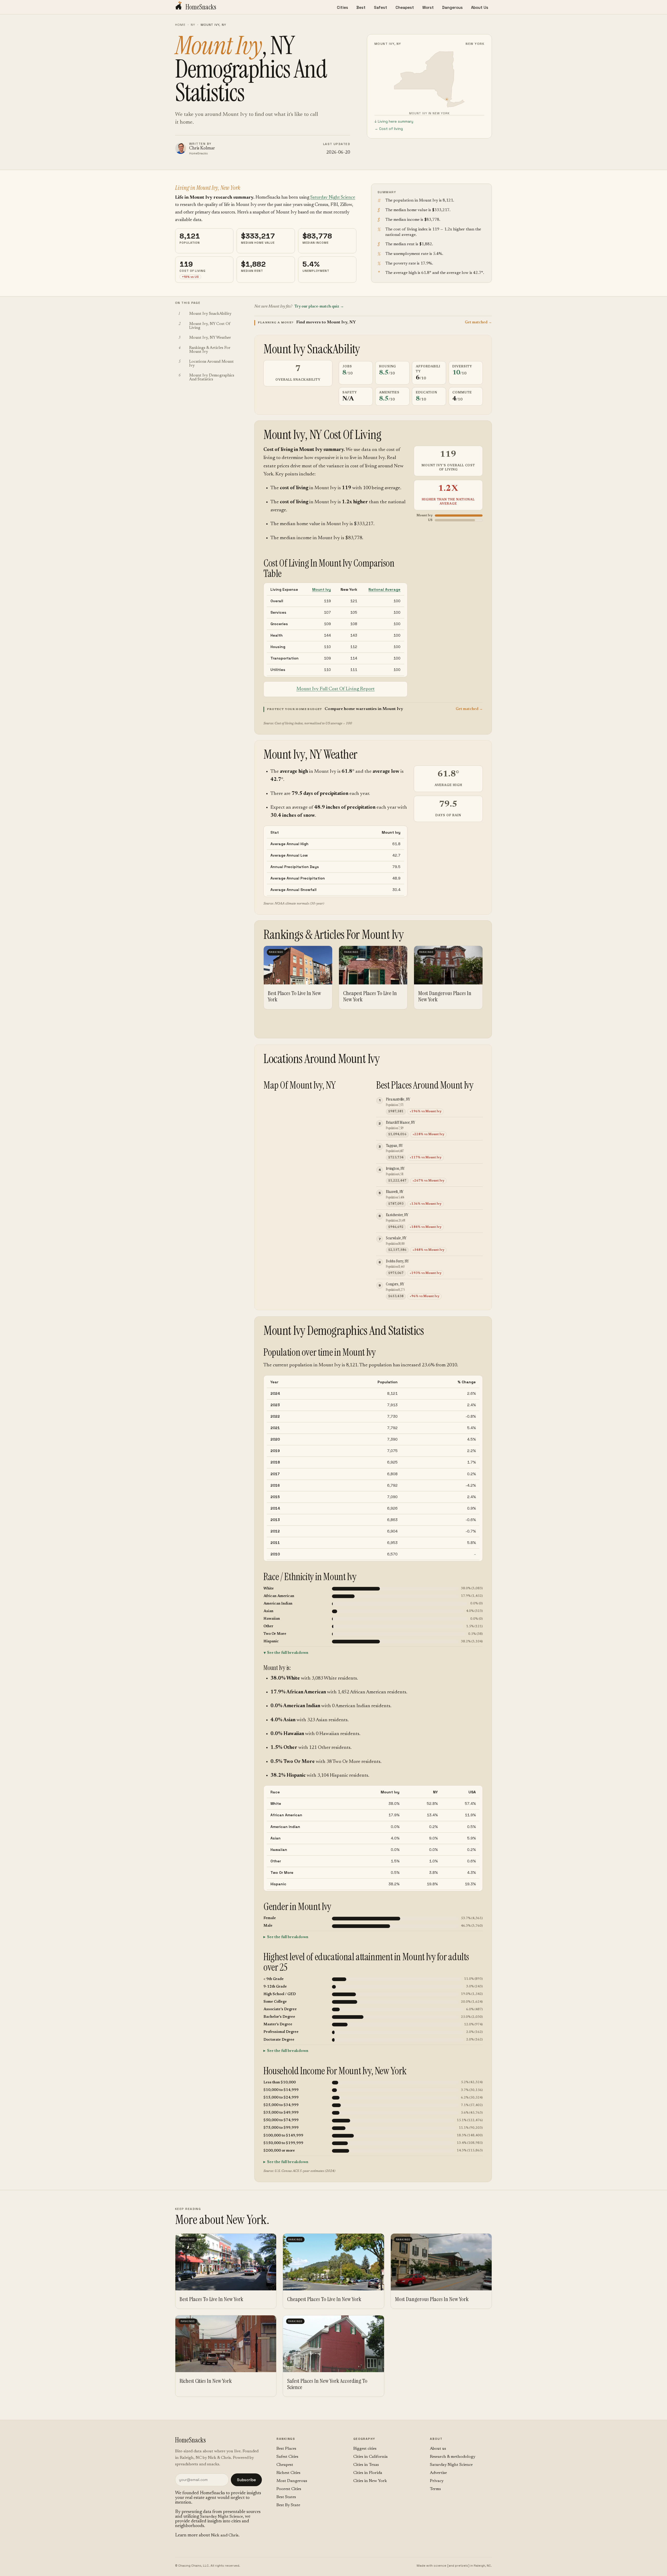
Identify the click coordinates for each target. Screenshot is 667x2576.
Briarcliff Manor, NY (400, 1122)
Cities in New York (370, 2481)
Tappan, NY (394, 1145)
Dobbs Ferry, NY (397, 1261)
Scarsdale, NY (396, 1238)
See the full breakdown (288, 1653)
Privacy (437, 2481)
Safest (381, 7)
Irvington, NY (395, 1168)
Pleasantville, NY (398, 1099)
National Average (384, 589)
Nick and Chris (225, 2535)
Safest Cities (287, 2457)
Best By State (288, 2505)
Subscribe (246, 2480)
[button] (373, 322)
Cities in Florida (368, 2473)
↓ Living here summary (394, 121)
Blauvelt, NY (395, 1192)
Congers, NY (395, 1284)
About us (438, 2449)
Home (180, 25)
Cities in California (370, 2457)
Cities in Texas (366, 2465)
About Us (480, 7)
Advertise (438, 2473)
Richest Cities (288, 2473)
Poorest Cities (289, 2489)
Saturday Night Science (333, 198)
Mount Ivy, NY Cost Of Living (322, 435)
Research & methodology (453, 2457)
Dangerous (452, 7)
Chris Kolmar (202, 149)
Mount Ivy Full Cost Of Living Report (336, 689)
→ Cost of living (389, 129)
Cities (342, 7)
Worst (428, 7)
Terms (435, 2489)
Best (361, 7)
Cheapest (405, 7)
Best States (286, 2497)
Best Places (286, 2449)
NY (193, 25)
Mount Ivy (322, 589)
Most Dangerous (292, 2481)
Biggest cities (365, 2449)
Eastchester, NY (397, 1215)
